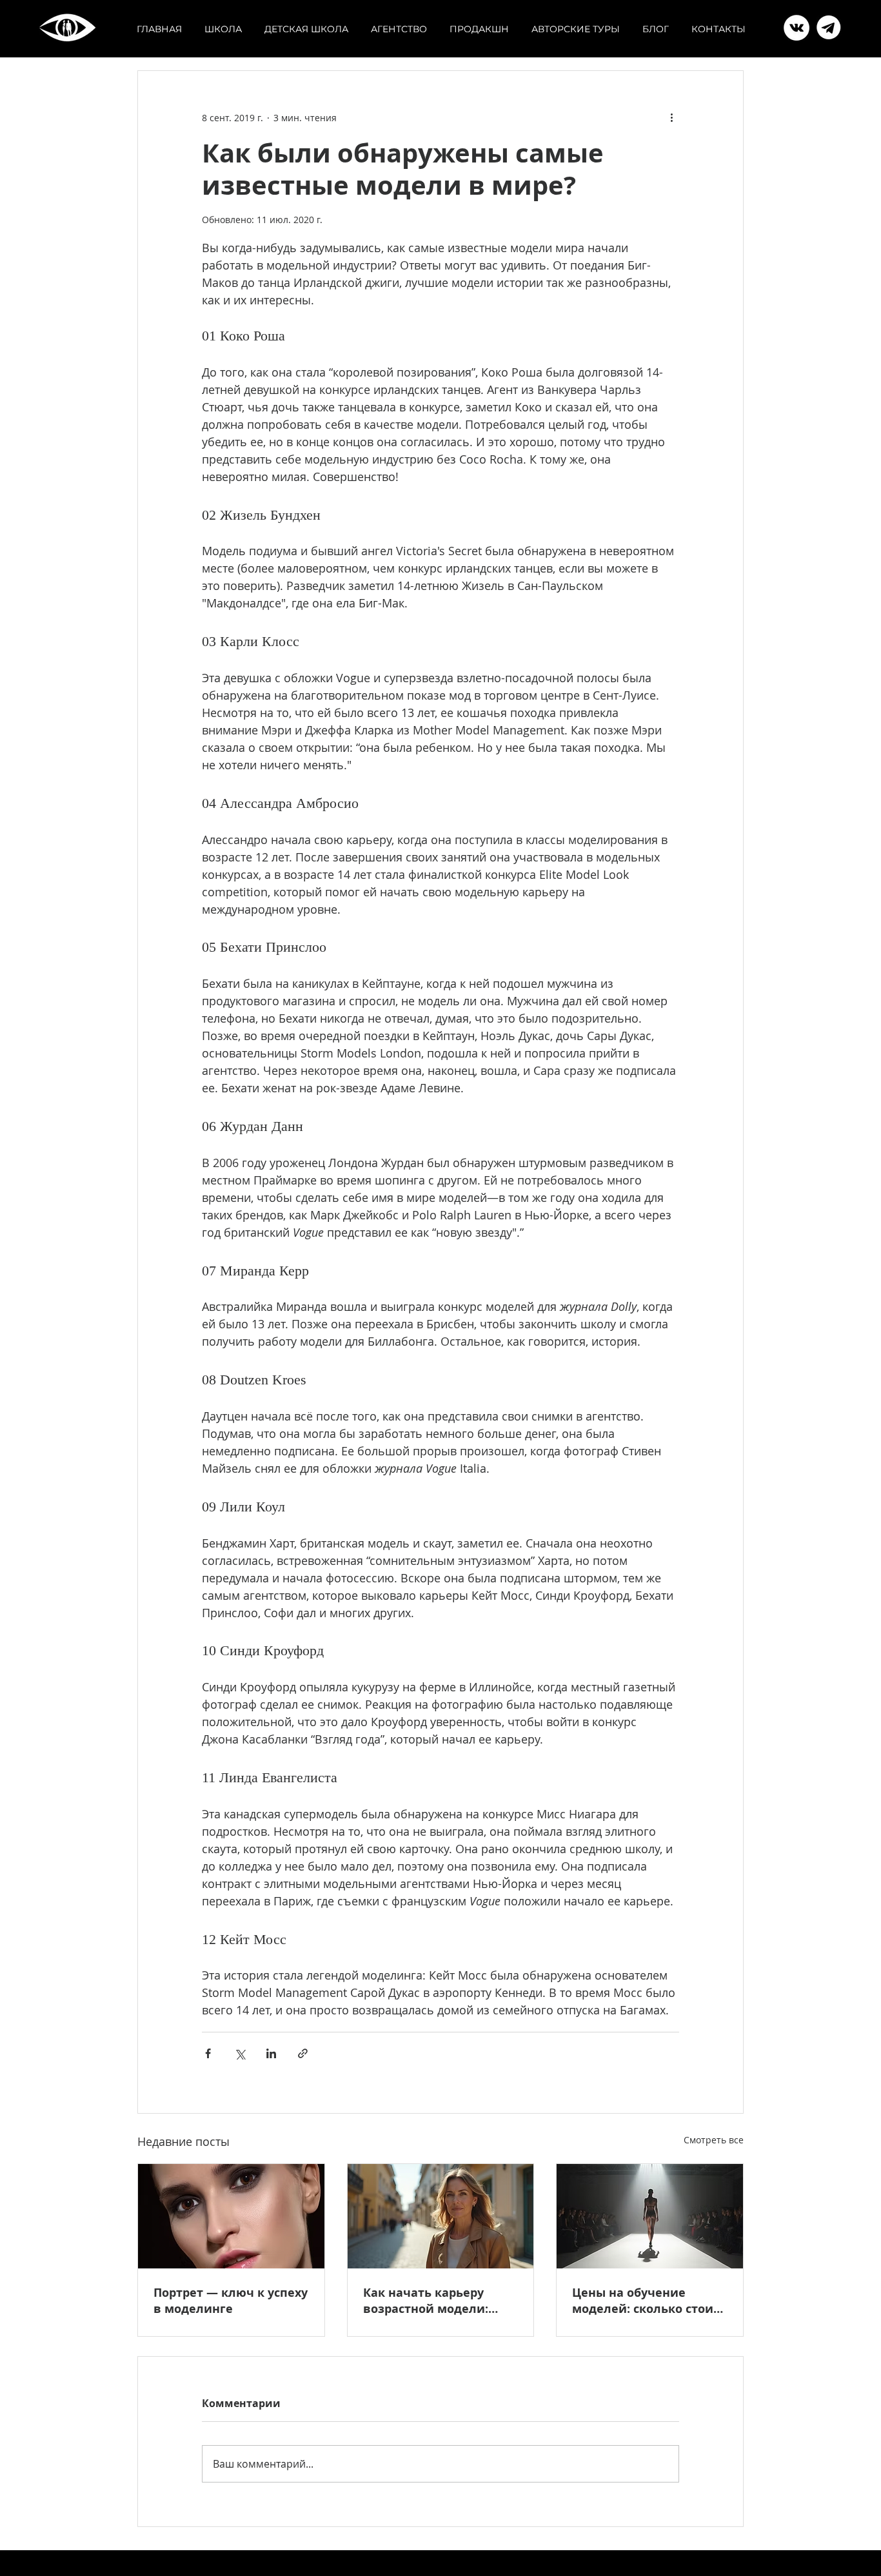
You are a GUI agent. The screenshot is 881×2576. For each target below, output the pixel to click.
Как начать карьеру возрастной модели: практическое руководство (426, 2301)
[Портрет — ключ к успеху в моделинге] (231, 2216)
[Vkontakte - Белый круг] (797, 28)
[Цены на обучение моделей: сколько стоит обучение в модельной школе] (650, 2216)
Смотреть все (714, 2140)
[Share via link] (303, 2053)
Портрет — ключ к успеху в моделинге (231, 2301)
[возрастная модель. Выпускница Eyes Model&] (441, 2216)
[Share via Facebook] (208, 2053)
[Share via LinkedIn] (271, 2053)
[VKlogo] (829, 28)
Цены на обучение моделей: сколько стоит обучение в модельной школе (646, 2301)
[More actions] (671, 117)
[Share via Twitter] (240, 2053)
